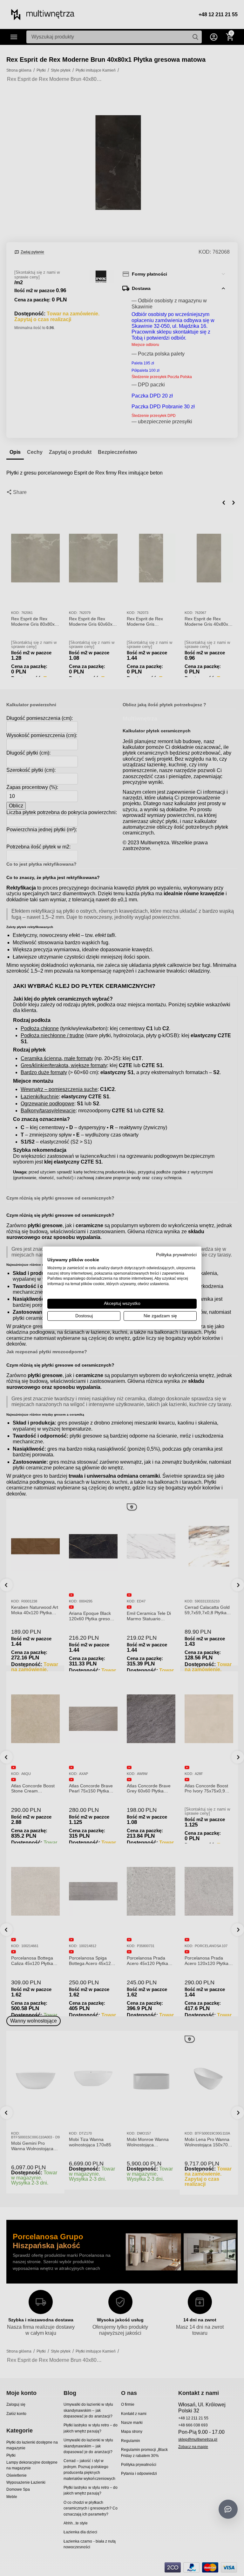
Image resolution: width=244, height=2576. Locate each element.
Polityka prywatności (176, 1255)
